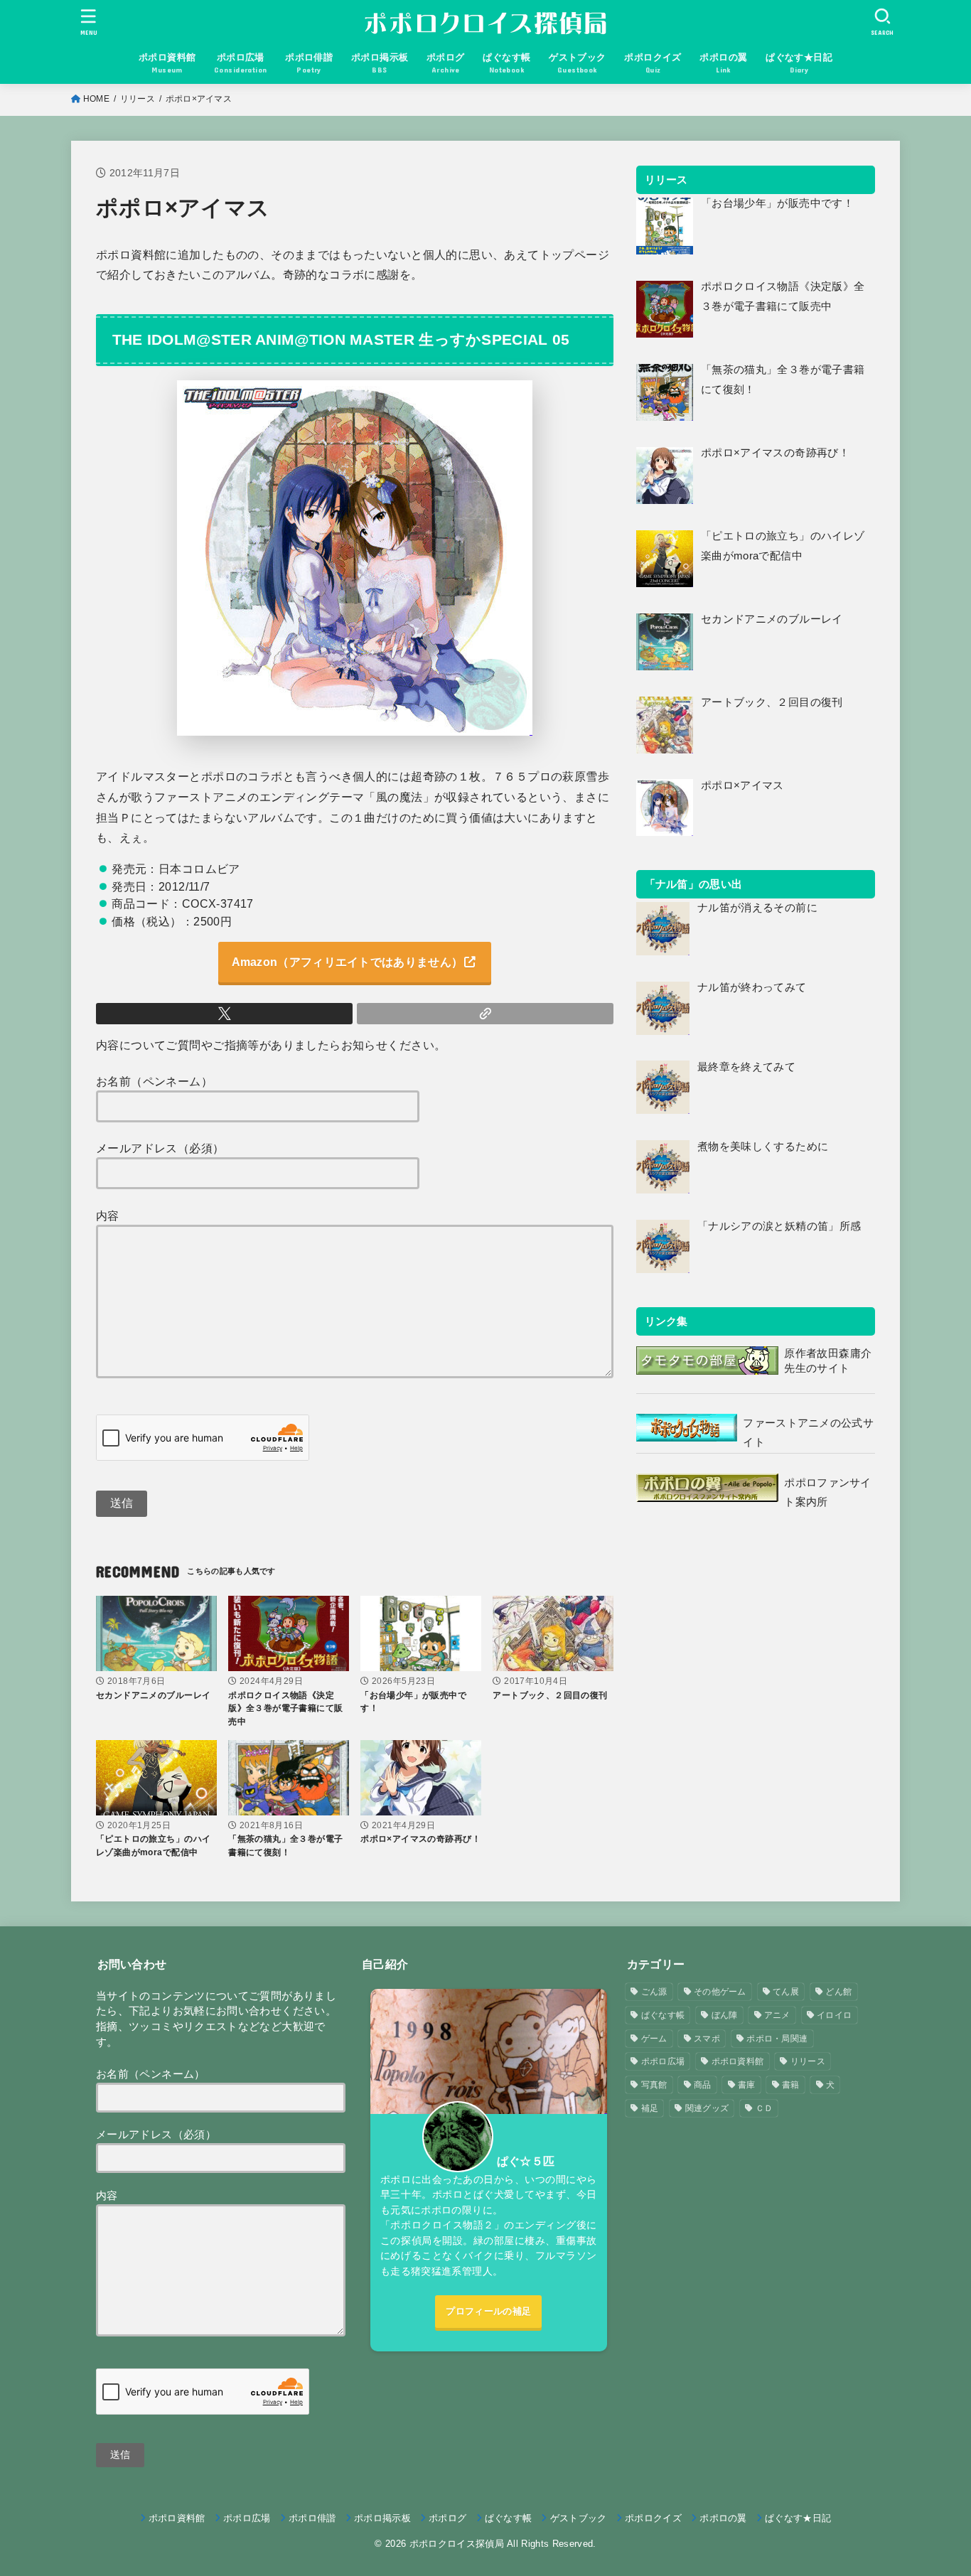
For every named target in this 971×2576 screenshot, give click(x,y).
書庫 (747, 2085)
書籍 (791, 2085)
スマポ (707, 2039)
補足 (650, 2108)
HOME (96, 99)
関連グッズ (707, 2108)
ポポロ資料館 (738, 2061)
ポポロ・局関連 (777, 2039)
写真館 (654, 2085)
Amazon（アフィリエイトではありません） (348, 962)
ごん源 (654, 1992)
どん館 (838, 1992)
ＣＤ (765, 2108)
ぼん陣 (725, 2015)
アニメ (777, 2015)
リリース (138, 99)
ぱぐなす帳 (663, 2015)
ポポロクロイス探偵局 (457, 2544)
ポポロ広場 (663, 2061)
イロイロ (834, 2015)
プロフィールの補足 (488, 2311)
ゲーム (654, 2039)
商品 (703, 2085)
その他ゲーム (720, 1992)
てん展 (786, 1992)
